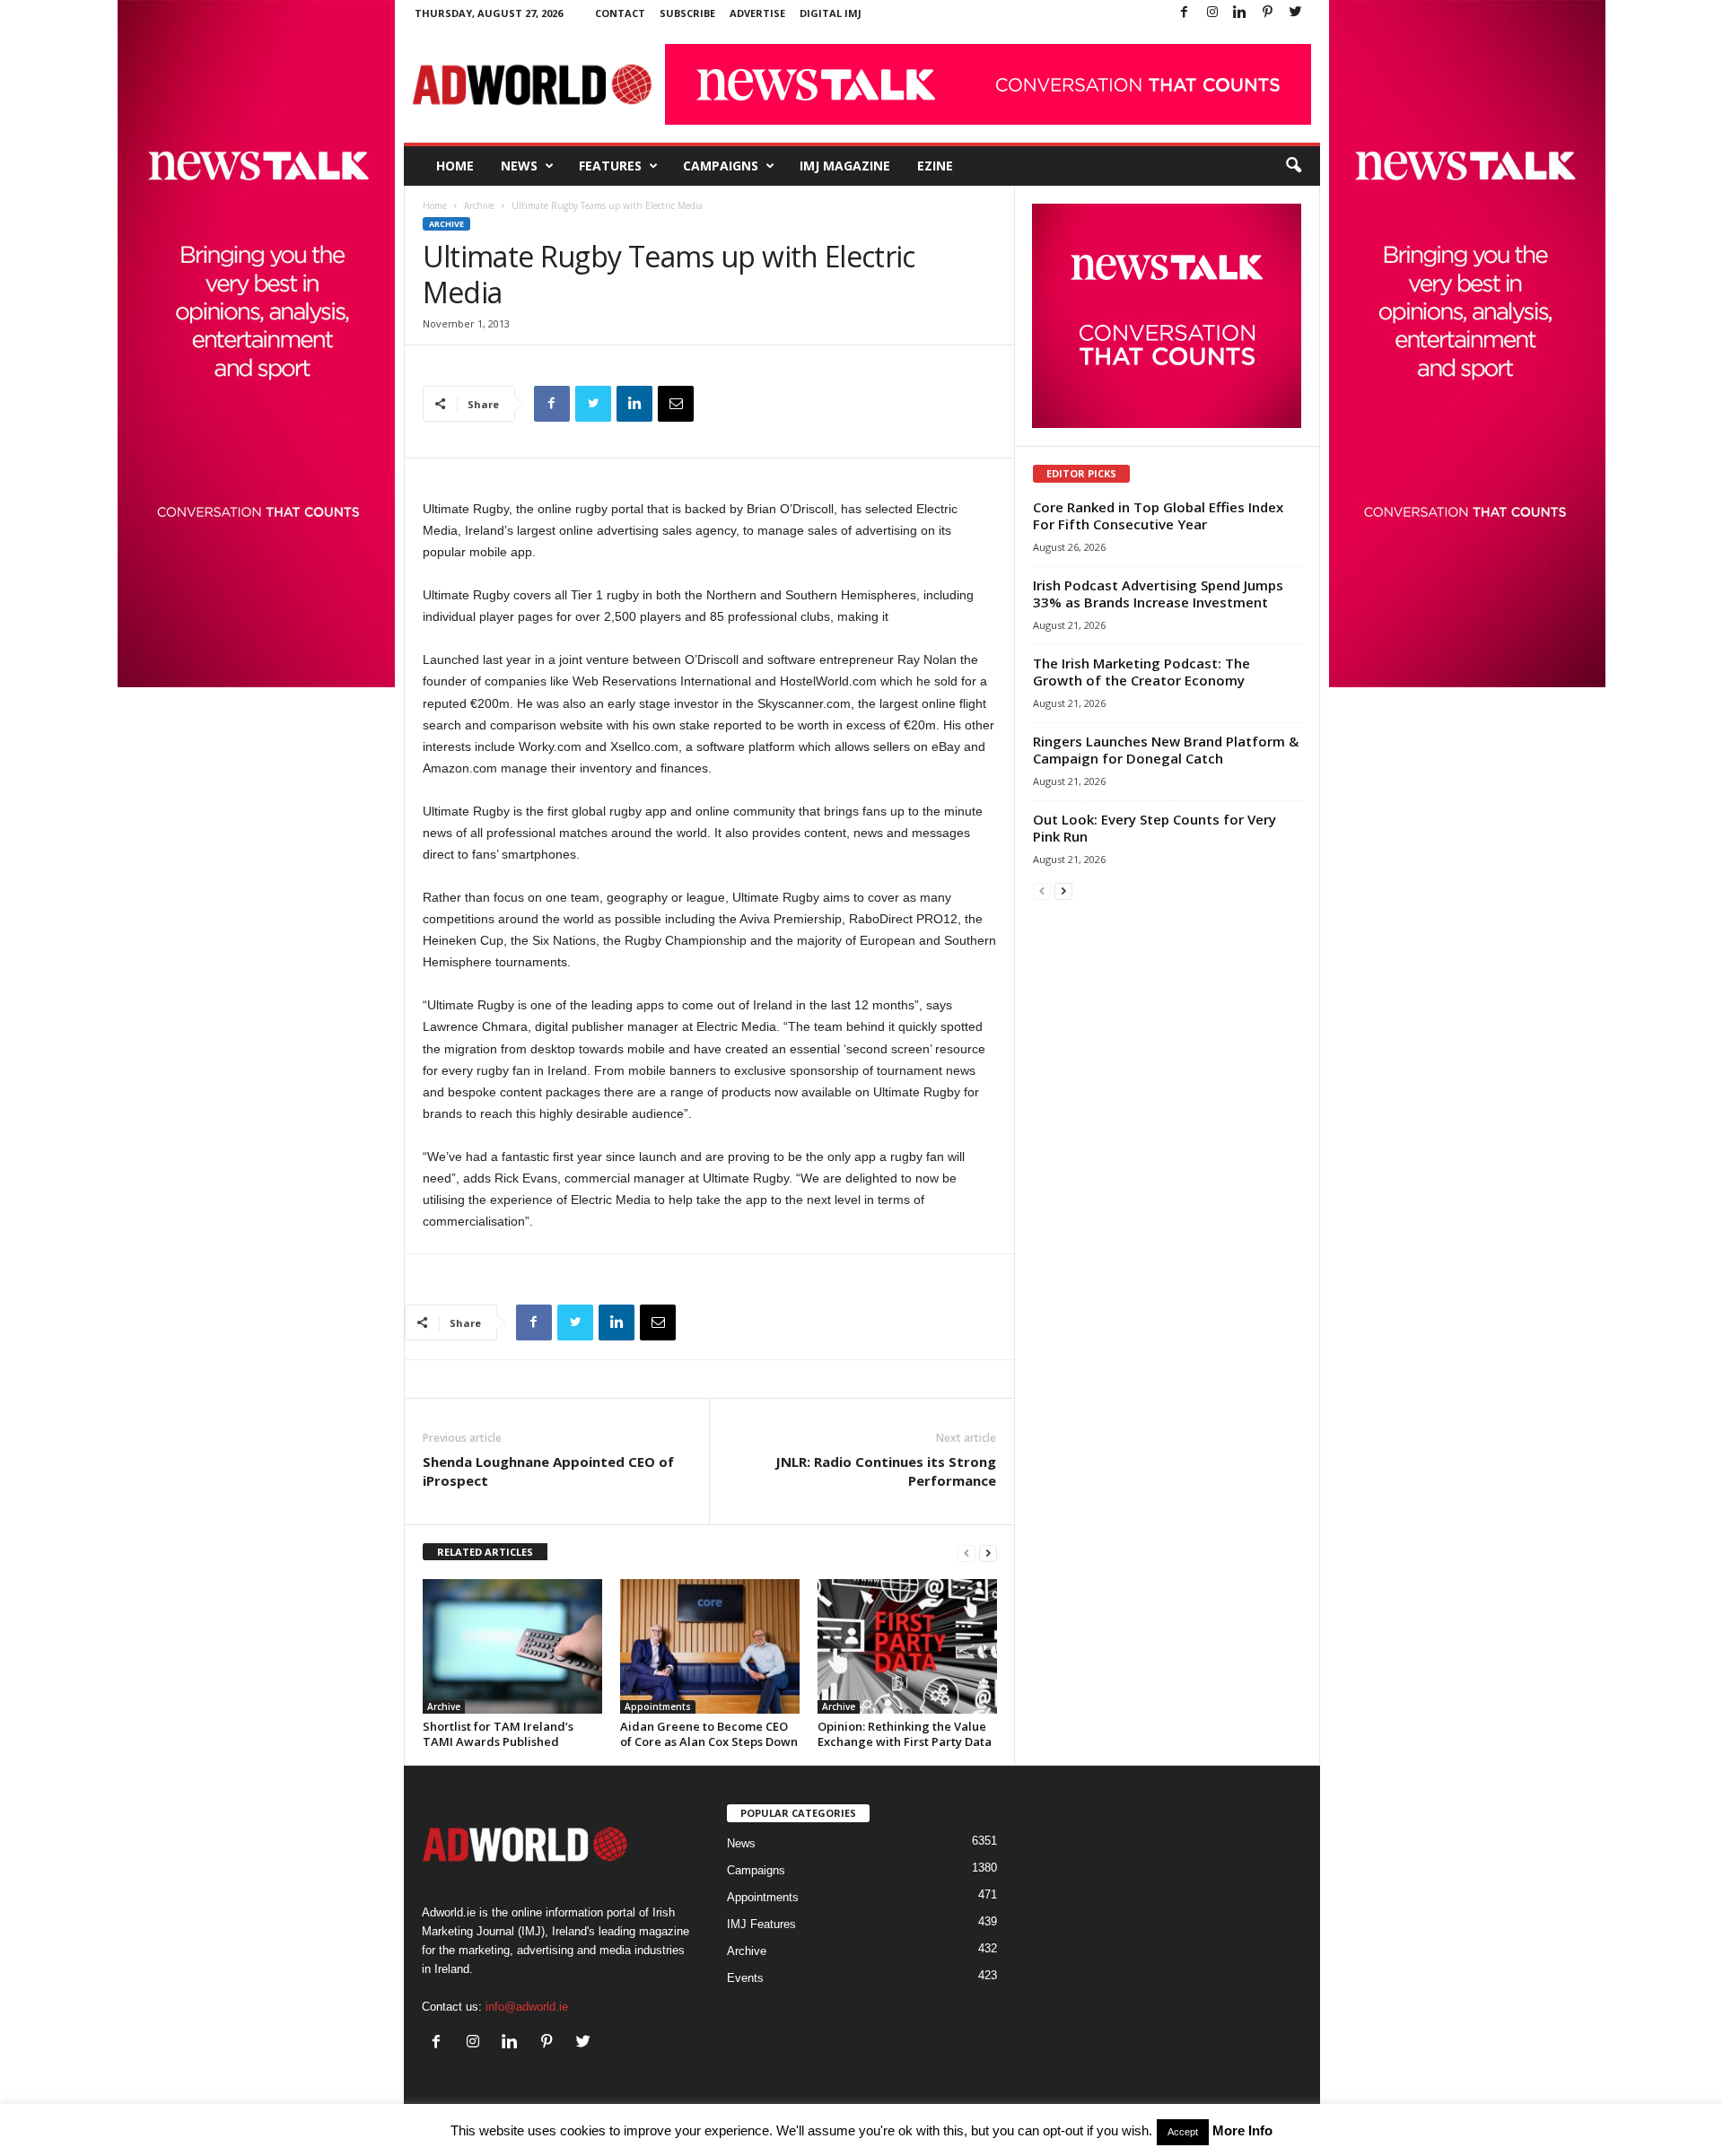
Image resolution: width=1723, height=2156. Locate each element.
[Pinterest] (1268, 13)
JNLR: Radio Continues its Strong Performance (886, 1471)
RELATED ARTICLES (485, 1552)
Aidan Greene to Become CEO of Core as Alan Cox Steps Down (709, 1734)
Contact (620, 13)
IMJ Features (761, 1924)
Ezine (935, 166)
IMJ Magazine (845, 166)
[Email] (676, 404)
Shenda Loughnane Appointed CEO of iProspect (548, 1471)
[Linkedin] (1240, 13)
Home (455, 166)
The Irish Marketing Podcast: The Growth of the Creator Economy (1141, 672)
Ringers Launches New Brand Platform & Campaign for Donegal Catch (1166, 750)
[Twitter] (1296, 13)
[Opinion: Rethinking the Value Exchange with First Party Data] (907, 1646)
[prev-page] (966, 1553)
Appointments (658, 1706)
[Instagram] (1212, 13)
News (519, 166)
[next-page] (988, 1553)
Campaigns (721, 166)
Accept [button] (1183, 2132)
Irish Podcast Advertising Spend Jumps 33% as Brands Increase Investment (1158, 594)
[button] (1293, 166)
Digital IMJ (831, 13)
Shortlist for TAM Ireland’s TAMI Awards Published (498, 1734)
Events (745, 1978)
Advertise (757, 13)
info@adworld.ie (527, 2007)
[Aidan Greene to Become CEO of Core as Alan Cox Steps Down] (710, 1646)
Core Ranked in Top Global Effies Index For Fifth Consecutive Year (1158, 515)
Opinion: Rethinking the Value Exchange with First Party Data (905, 1734)
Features (610, 166)
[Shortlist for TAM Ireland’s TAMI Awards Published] (512, 1646)
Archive (479, 205)
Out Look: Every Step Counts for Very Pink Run (1154, 828)
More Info (1242, 2130)
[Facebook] (1185, 13)
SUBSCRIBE (687, 13)
